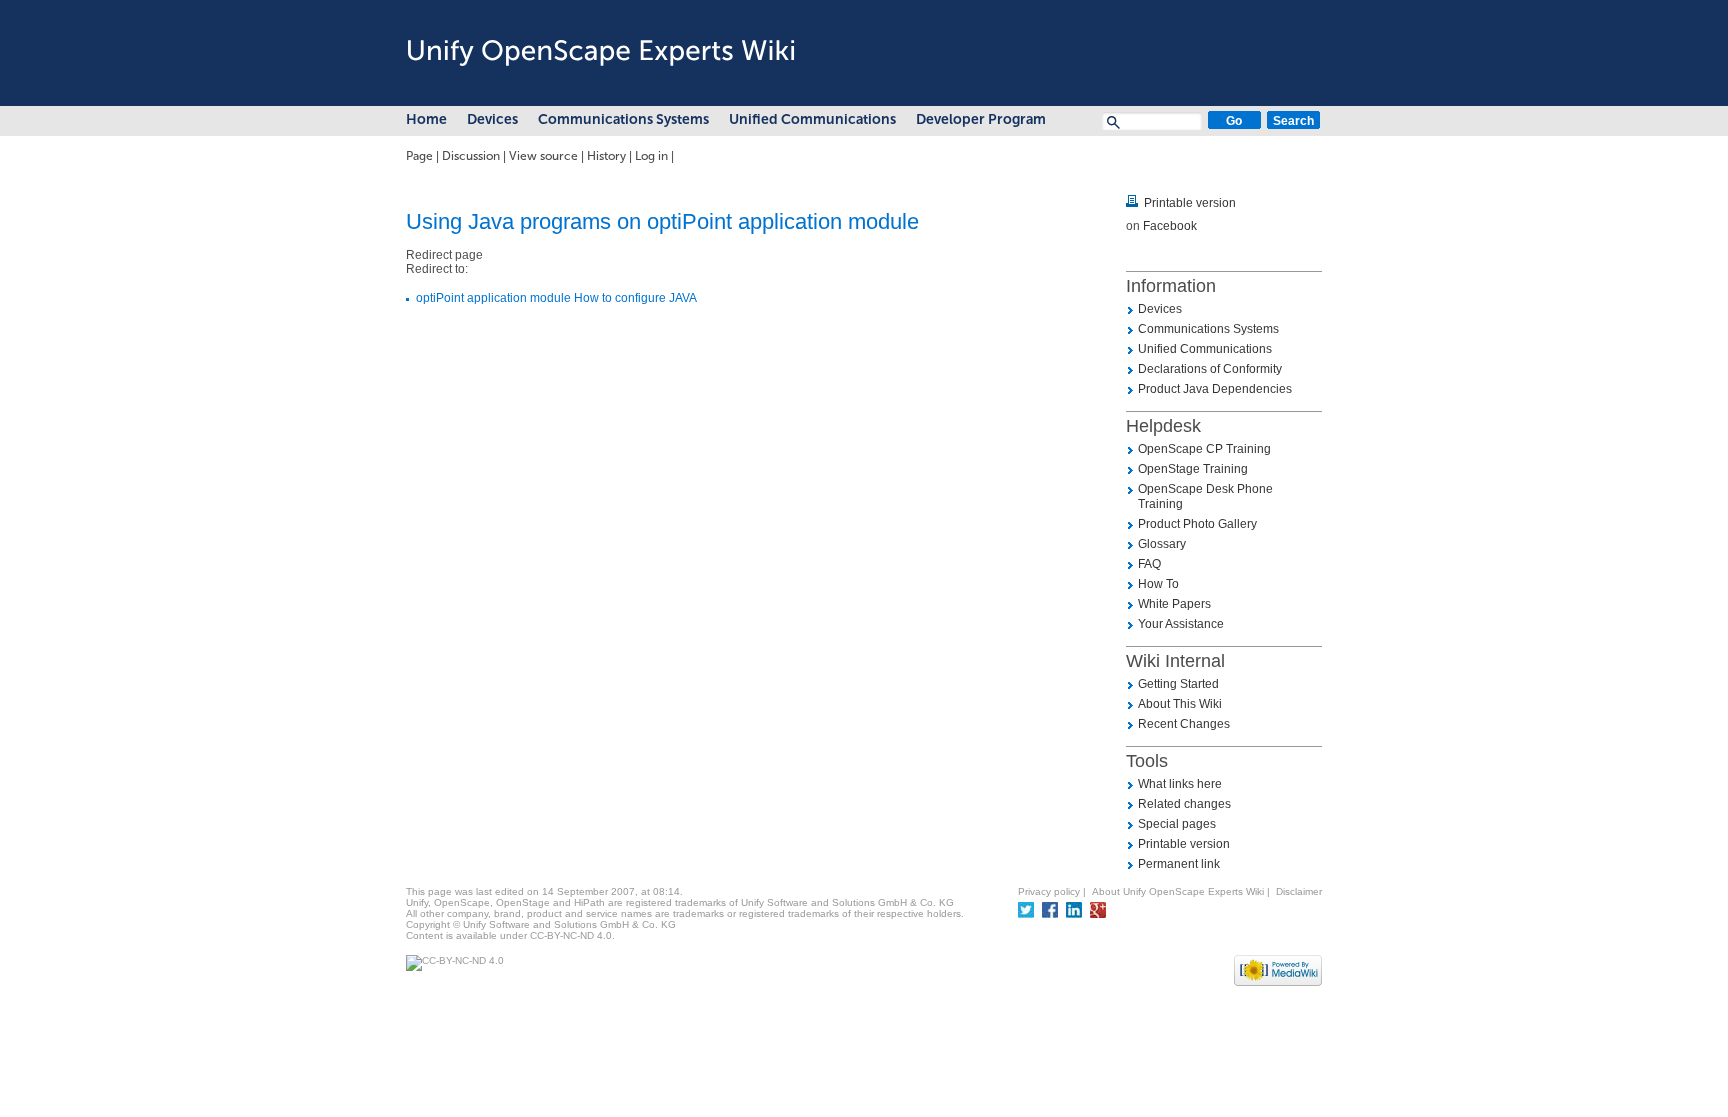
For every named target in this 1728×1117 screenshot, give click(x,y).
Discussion (471, 156)
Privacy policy (1049, 891)
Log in (651, 156)
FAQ (1149, 564)
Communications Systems (623, 119)
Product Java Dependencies (1215, 389)
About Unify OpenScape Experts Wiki (1178, 891)
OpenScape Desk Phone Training (1205, 496)
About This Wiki (1180, 704)
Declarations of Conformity (1210, 369)
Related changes (1184, 804)
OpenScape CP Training (1204, 449)
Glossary (1162, 544)
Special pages (1177, 824)
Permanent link (1179, 864)
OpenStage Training (1193, 469)
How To (1158, 584)
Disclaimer (1299, 891)
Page (419, 156)
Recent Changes (1184, 724)
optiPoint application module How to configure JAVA (556, 298)
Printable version (1190, 203)
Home (426, 119)
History (606, 156)
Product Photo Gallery (1197, 524)
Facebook (1170, 226)
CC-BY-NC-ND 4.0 (571, 935)
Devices (492, 119)
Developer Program (981, 119)
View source (543, 156)
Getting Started (1178, 684)
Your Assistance (1181, 624)
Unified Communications (812, 119)
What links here (1180, 784)
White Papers (1174, 604)
